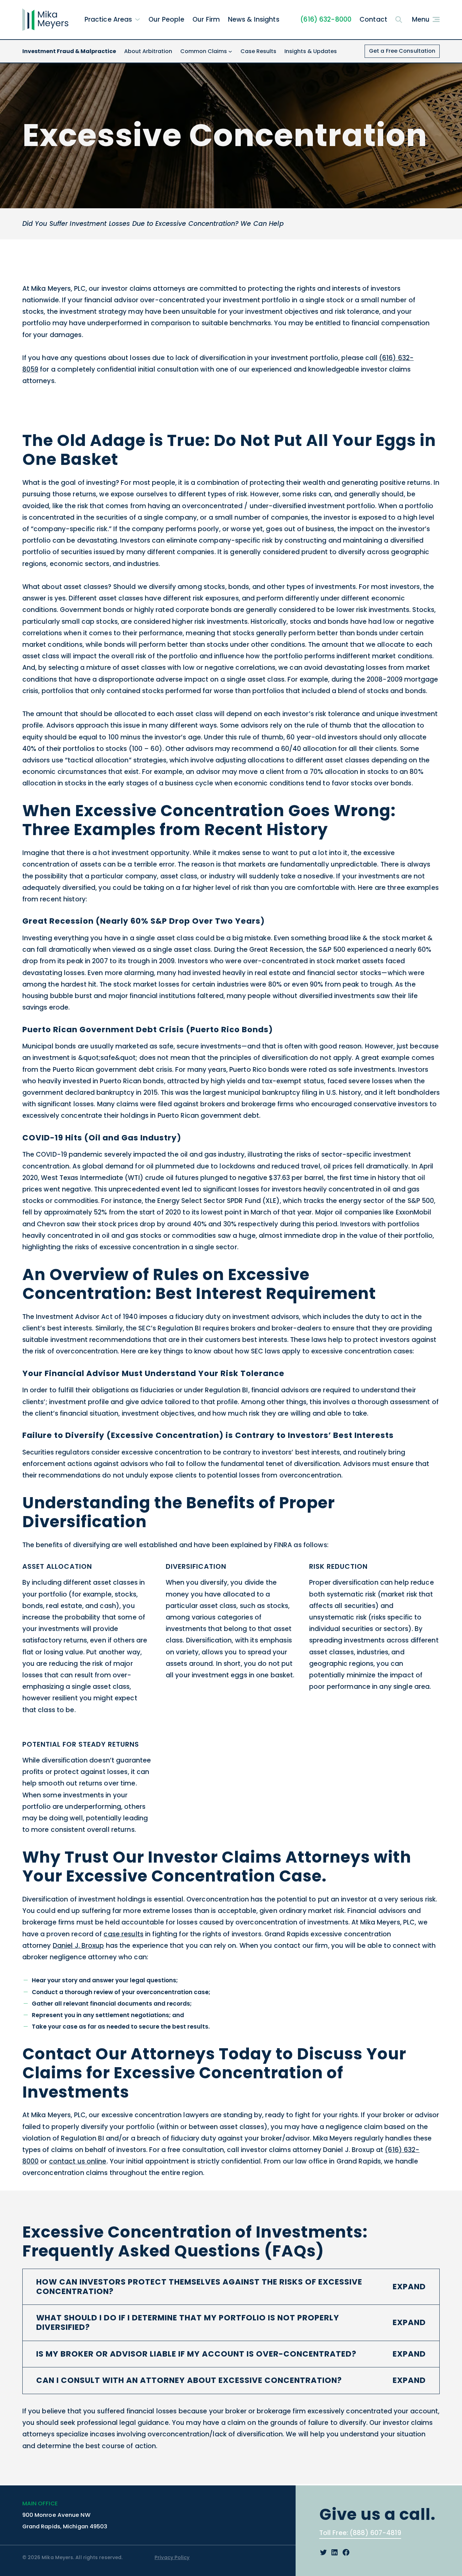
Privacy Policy (172, 2557)
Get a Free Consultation (402, 51)
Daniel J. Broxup (78, 1946)
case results (123, 1934)
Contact (373, 19)
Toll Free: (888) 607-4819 (360, 2533)
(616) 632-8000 (326, 19)
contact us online (78, 2161)
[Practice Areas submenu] (137, 19)
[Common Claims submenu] (230, 51)
